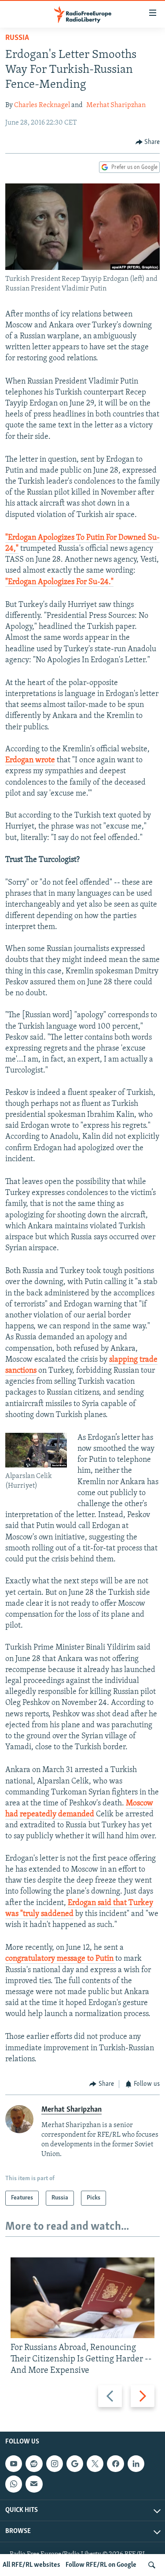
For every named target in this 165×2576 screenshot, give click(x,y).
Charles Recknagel (42, 105)
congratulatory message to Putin (60, 1959)
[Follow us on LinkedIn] (136, 2464)
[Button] (148, 142)
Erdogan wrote (30, 761)
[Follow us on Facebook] (115, 2464)
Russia (17, 38)
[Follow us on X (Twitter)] (95, 2464)
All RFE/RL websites (31, 2565)
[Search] (152, 2565)
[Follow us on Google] (75, 2464)
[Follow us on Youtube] (14, 2464)
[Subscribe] (34, 2484)
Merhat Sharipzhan (116, 105)
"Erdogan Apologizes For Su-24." (59, 582)
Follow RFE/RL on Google (101, 2565)
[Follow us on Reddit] (34, 2464)
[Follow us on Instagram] (55, 2464)
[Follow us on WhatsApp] (14, 2484)
